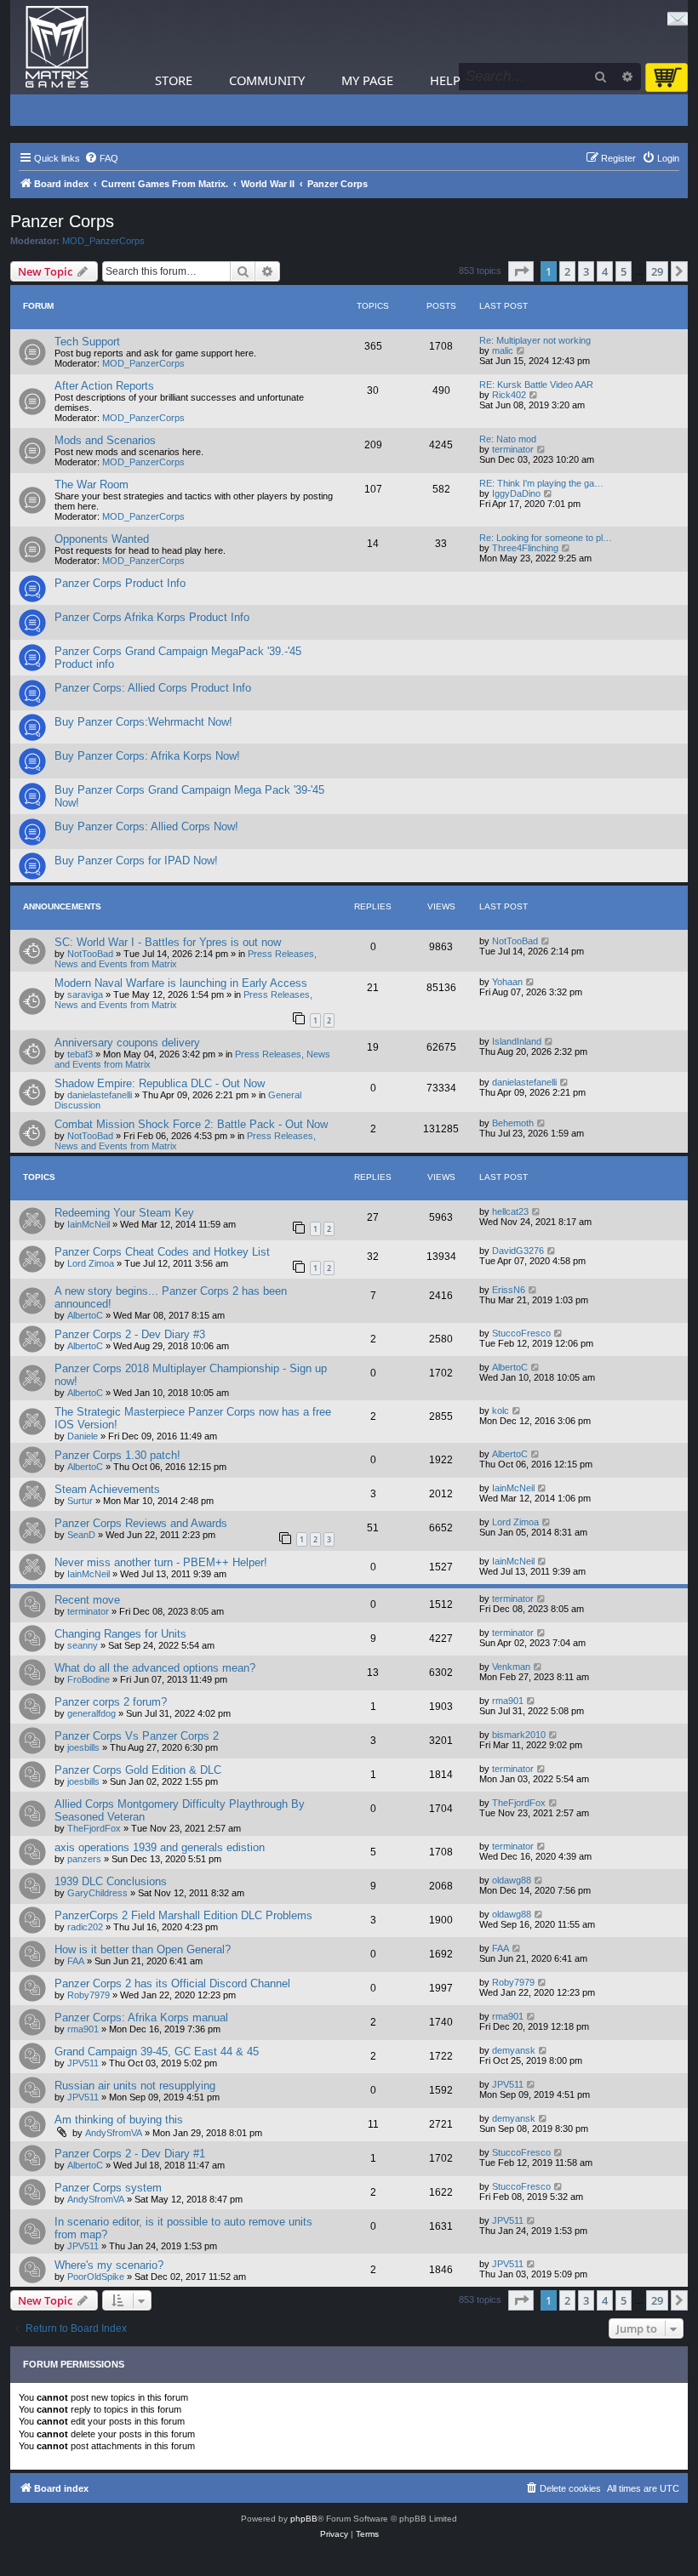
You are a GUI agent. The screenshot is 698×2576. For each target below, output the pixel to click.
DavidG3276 (518, 1251)
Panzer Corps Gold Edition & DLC (138, 1770)
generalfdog (92, 1713)
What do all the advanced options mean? (155, 1668)
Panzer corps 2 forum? (111, 1702)
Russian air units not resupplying (135, 2086)
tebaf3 (80, 1054)
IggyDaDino (516, 493)
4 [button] (605, 271)
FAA (76, 1961)
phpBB (304, 2519)
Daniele (83, 1436)
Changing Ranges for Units (120, 1634)
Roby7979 (89, 1995)
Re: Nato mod (508, 439)
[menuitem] (101, 158)
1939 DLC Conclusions (111, 1881)
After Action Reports (104, 386)
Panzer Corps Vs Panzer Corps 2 (137, 1736)
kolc (501, 1411)
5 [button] (624, 271)
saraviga (85, 994)
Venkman (511, 1667)
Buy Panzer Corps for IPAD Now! (136, 861)
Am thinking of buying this (119, 2120)
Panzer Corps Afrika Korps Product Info (152, 617)
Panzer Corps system (108, 2188)
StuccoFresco (521, 1333)
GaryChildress (97, 1893)
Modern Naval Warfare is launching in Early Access (181, 983)
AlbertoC (85, 1315)
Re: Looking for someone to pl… (546, 538)
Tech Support (87, 342)
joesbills (83, 1747)
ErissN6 (509, 1290)
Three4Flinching (525, 548)
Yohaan (507, 982)
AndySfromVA (114, 2133)
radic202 (85, 1927)
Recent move (87, 1600)
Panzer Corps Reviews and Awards (141, 1523)
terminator (513, 449)
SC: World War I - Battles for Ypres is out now (168, 942)
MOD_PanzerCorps (103, 241)
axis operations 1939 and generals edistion (160, 1847)
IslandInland (517, 1041)
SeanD (81, 1535)
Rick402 (509, 395)
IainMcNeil (89, 1224)
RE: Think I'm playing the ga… (541, 483)
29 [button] (657, 271)
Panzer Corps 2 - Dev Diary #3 (130, 1334)
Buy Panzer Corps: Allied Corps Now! (146, 826)
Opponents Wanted (102, 539)
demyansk (514, 2050)
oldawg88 (512, 1880)
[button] (521, 271)
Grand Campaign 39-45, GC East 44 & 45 (157, 2052)
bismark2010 (519, 1735)
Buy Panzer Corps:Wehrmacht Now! (143, 722)
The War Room (92, 484)
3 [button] (586, 271)
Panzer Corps (62, 221)
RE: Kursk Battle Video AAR (536, 385)
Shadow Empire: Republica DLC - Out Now (160, 1083)
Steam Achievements (107, 1489)
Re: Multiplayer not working (535, 340)
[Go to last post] (546, 941)
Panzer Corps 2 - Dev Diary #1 (130, 2154)
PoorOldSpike (96, 2277)
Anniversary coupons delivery (127, 1043)
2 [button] (567, 271)
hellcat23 (510, 1211)
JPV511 (83, 2063)
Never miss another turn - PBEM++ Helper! (161, 1562)
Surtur (80, 1501)
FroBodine (89, 1679)
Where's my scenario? (109, 2265)
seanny (83, 1645)
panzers (84, 1859)
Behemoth (513, 1123)
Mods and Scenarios (105, 440)
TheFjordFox (94, 1828)
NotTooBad (90, 954)
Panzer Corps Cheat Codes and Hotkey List (162, 1252)
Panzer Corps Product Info (120, 583)
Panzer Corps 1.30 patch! (117, 1455)
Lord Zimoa (91, 1263)
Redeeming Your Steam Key (124, 1213)
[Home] (57, 47)
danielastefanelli (100, 1095)
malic (503, 350)
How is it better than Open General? (143, 1949)
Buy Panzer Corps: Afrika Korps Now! (147, 756)
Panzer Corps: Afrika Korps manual (141, 2017)
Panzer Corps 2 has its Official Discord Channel (172, 1983)
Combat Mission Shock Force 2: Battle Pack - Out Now (191, 1124)
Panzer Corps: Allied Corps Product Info (153, 688)
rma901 (508, 1701)
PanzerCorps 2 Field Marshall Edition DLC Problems (183, 1915)
